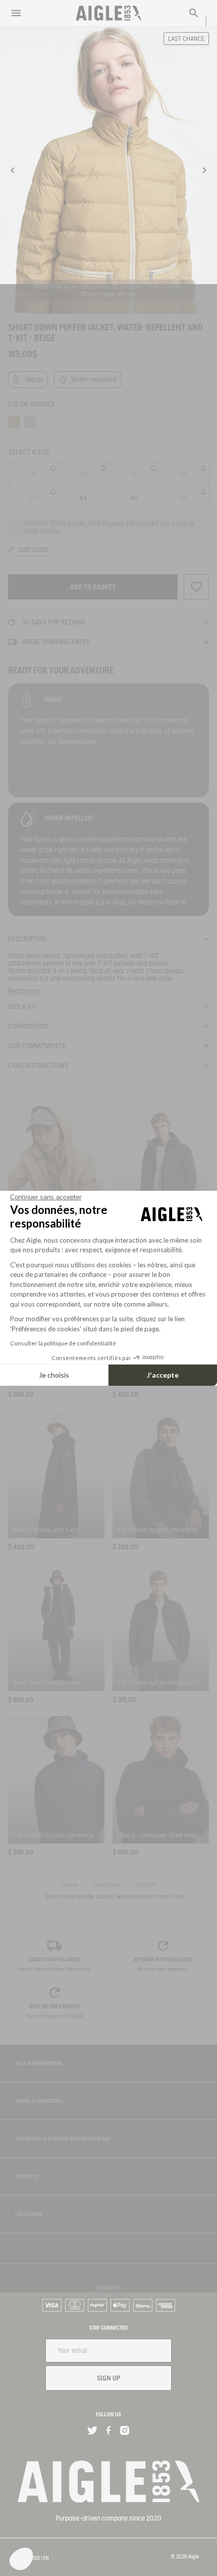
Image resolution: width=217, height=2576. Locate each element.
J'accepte (163, 1375)
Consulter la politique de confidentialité (63, 1343)
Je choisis (54, 1375)
